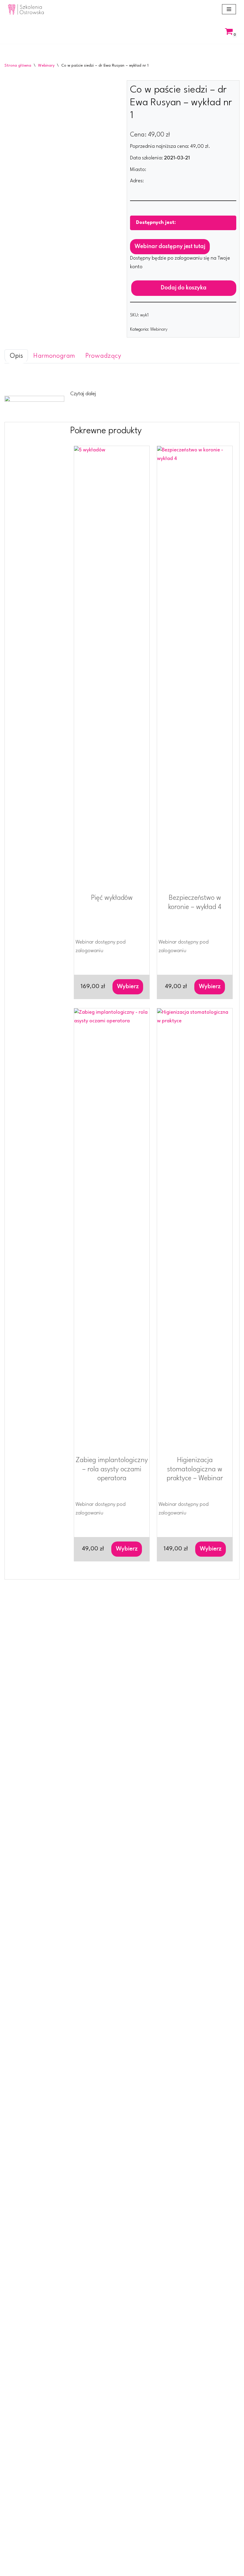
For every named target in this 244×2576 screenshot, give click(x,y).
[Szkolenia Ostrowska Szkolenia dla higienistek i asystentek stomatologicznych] (26, 9)
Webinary (46, 66)
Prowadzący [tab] (103, 356)
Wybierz (128, 987)
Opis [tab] (16, 356)
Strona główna (18, 66)
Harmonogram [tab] (54, 356)
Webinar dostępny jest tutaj (170, 247)
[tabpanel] (122, 385)
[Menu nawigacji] (229, 9)
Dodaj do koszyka (184, 288)
